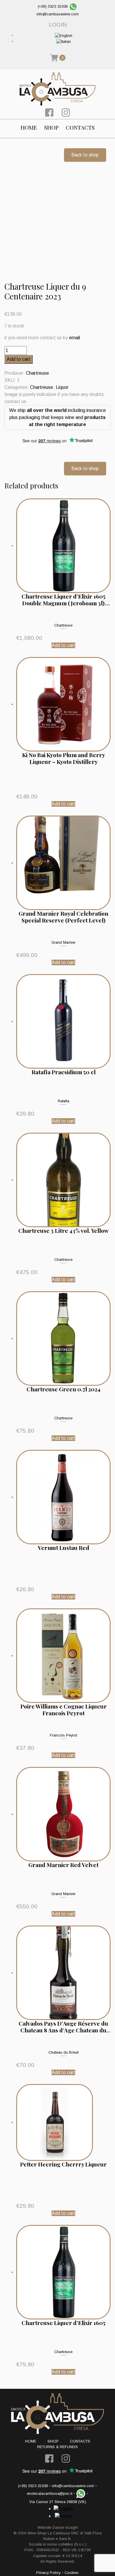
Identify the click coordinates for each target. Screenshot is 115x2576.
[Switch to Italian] (64, 41)
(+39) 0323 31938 (53, 6)
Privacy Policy (48, 2573)
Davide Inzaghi (65, 2527)
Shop (51, 127)
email (74, 338)
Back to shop (85, 155)
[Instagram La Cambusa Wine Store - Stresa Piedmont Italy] (66, 112)
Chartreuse (37, 373)
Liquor (62, 387)
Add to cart (19, 359)
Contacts (80, 127)
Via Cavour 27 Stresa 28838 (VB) (58, 2502)
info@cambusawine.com (58, 14)
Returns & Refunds (57, 2447)
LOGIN (58, 25)
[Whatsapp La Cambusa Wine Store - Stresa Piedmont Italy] (73, 6)
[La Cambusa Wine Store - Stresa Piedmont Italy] (57, 89)
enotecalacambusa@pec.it (50, 2493)
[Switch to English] (64, 35)
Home (29, 127)
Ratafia (64, 1101)
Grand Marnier (63, 942)
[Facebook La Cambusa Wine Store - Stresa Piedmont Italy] (49, 112)
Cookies (72, 2573)
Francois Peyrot (63, 1735)
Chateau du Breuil (64, 2052)
